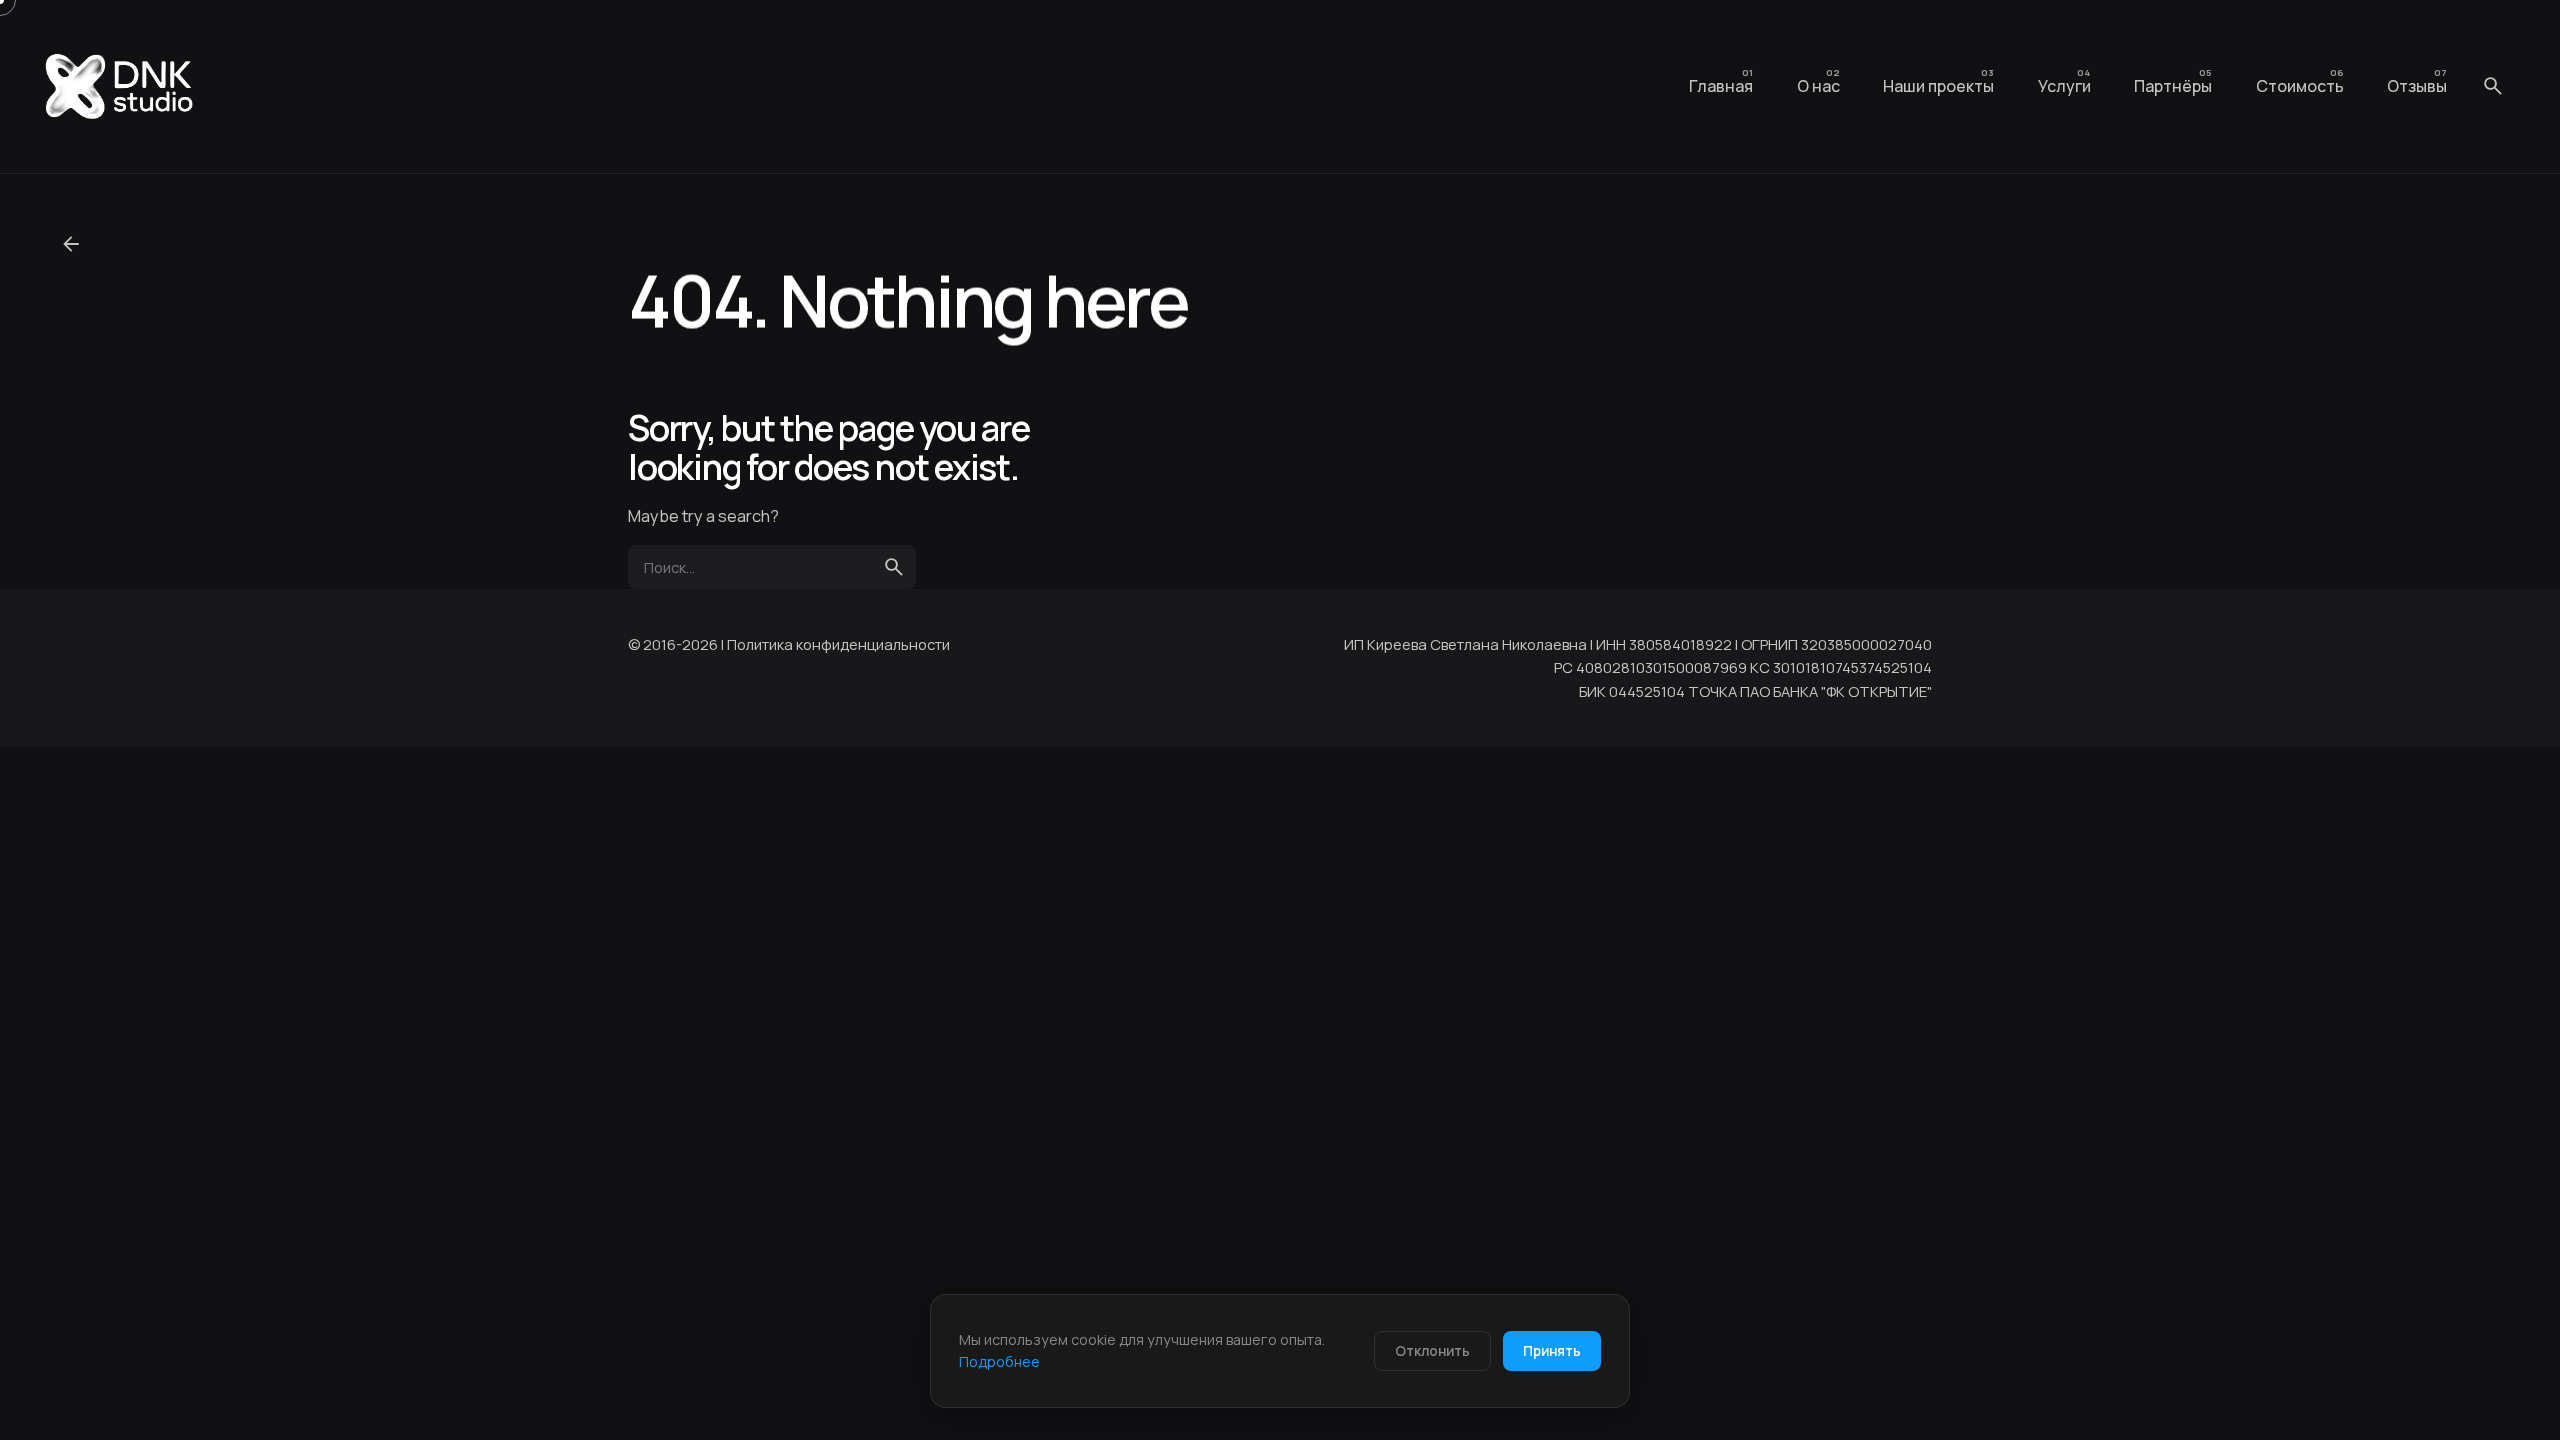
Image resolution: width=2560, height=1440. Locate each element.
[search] (894, 567)
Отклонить (1432, 1351)
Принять (1552, 1351)
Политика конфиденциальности (838, 644)
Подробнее (999, 1361)
